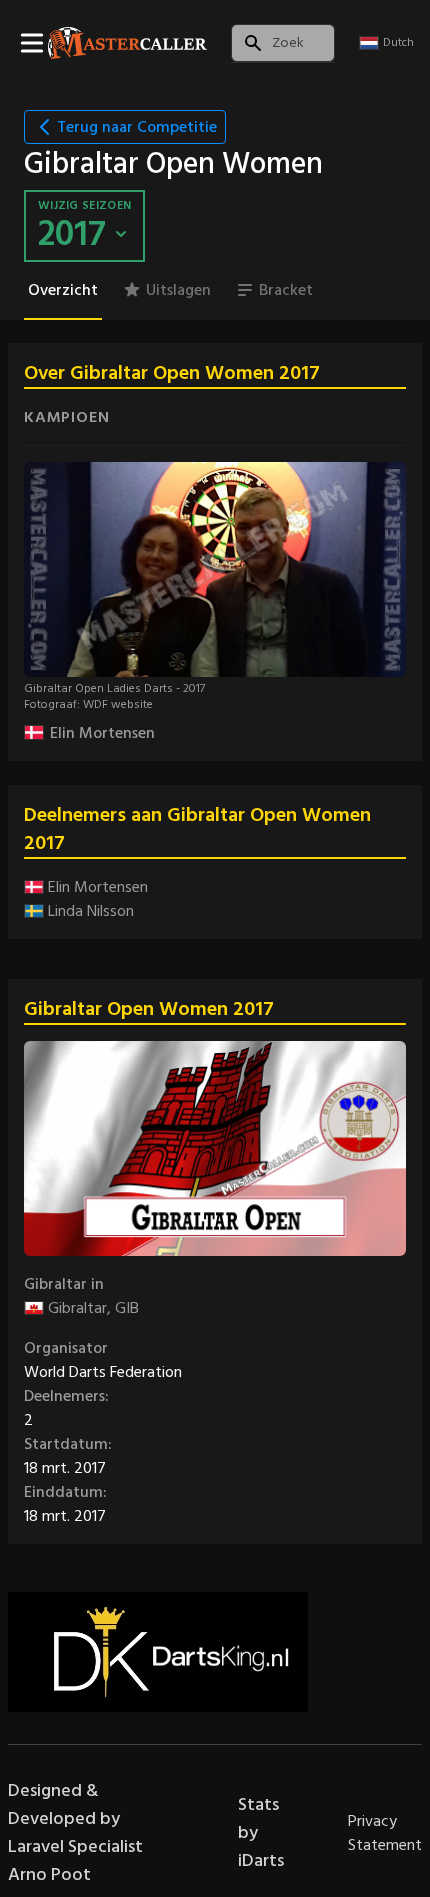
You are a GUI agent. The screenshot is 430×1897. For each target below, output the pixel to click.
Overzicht (63, 290)
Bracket (286, 290)
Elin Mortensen (102, 733)
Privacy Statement (385, 1833)
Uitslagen (178, 290)
